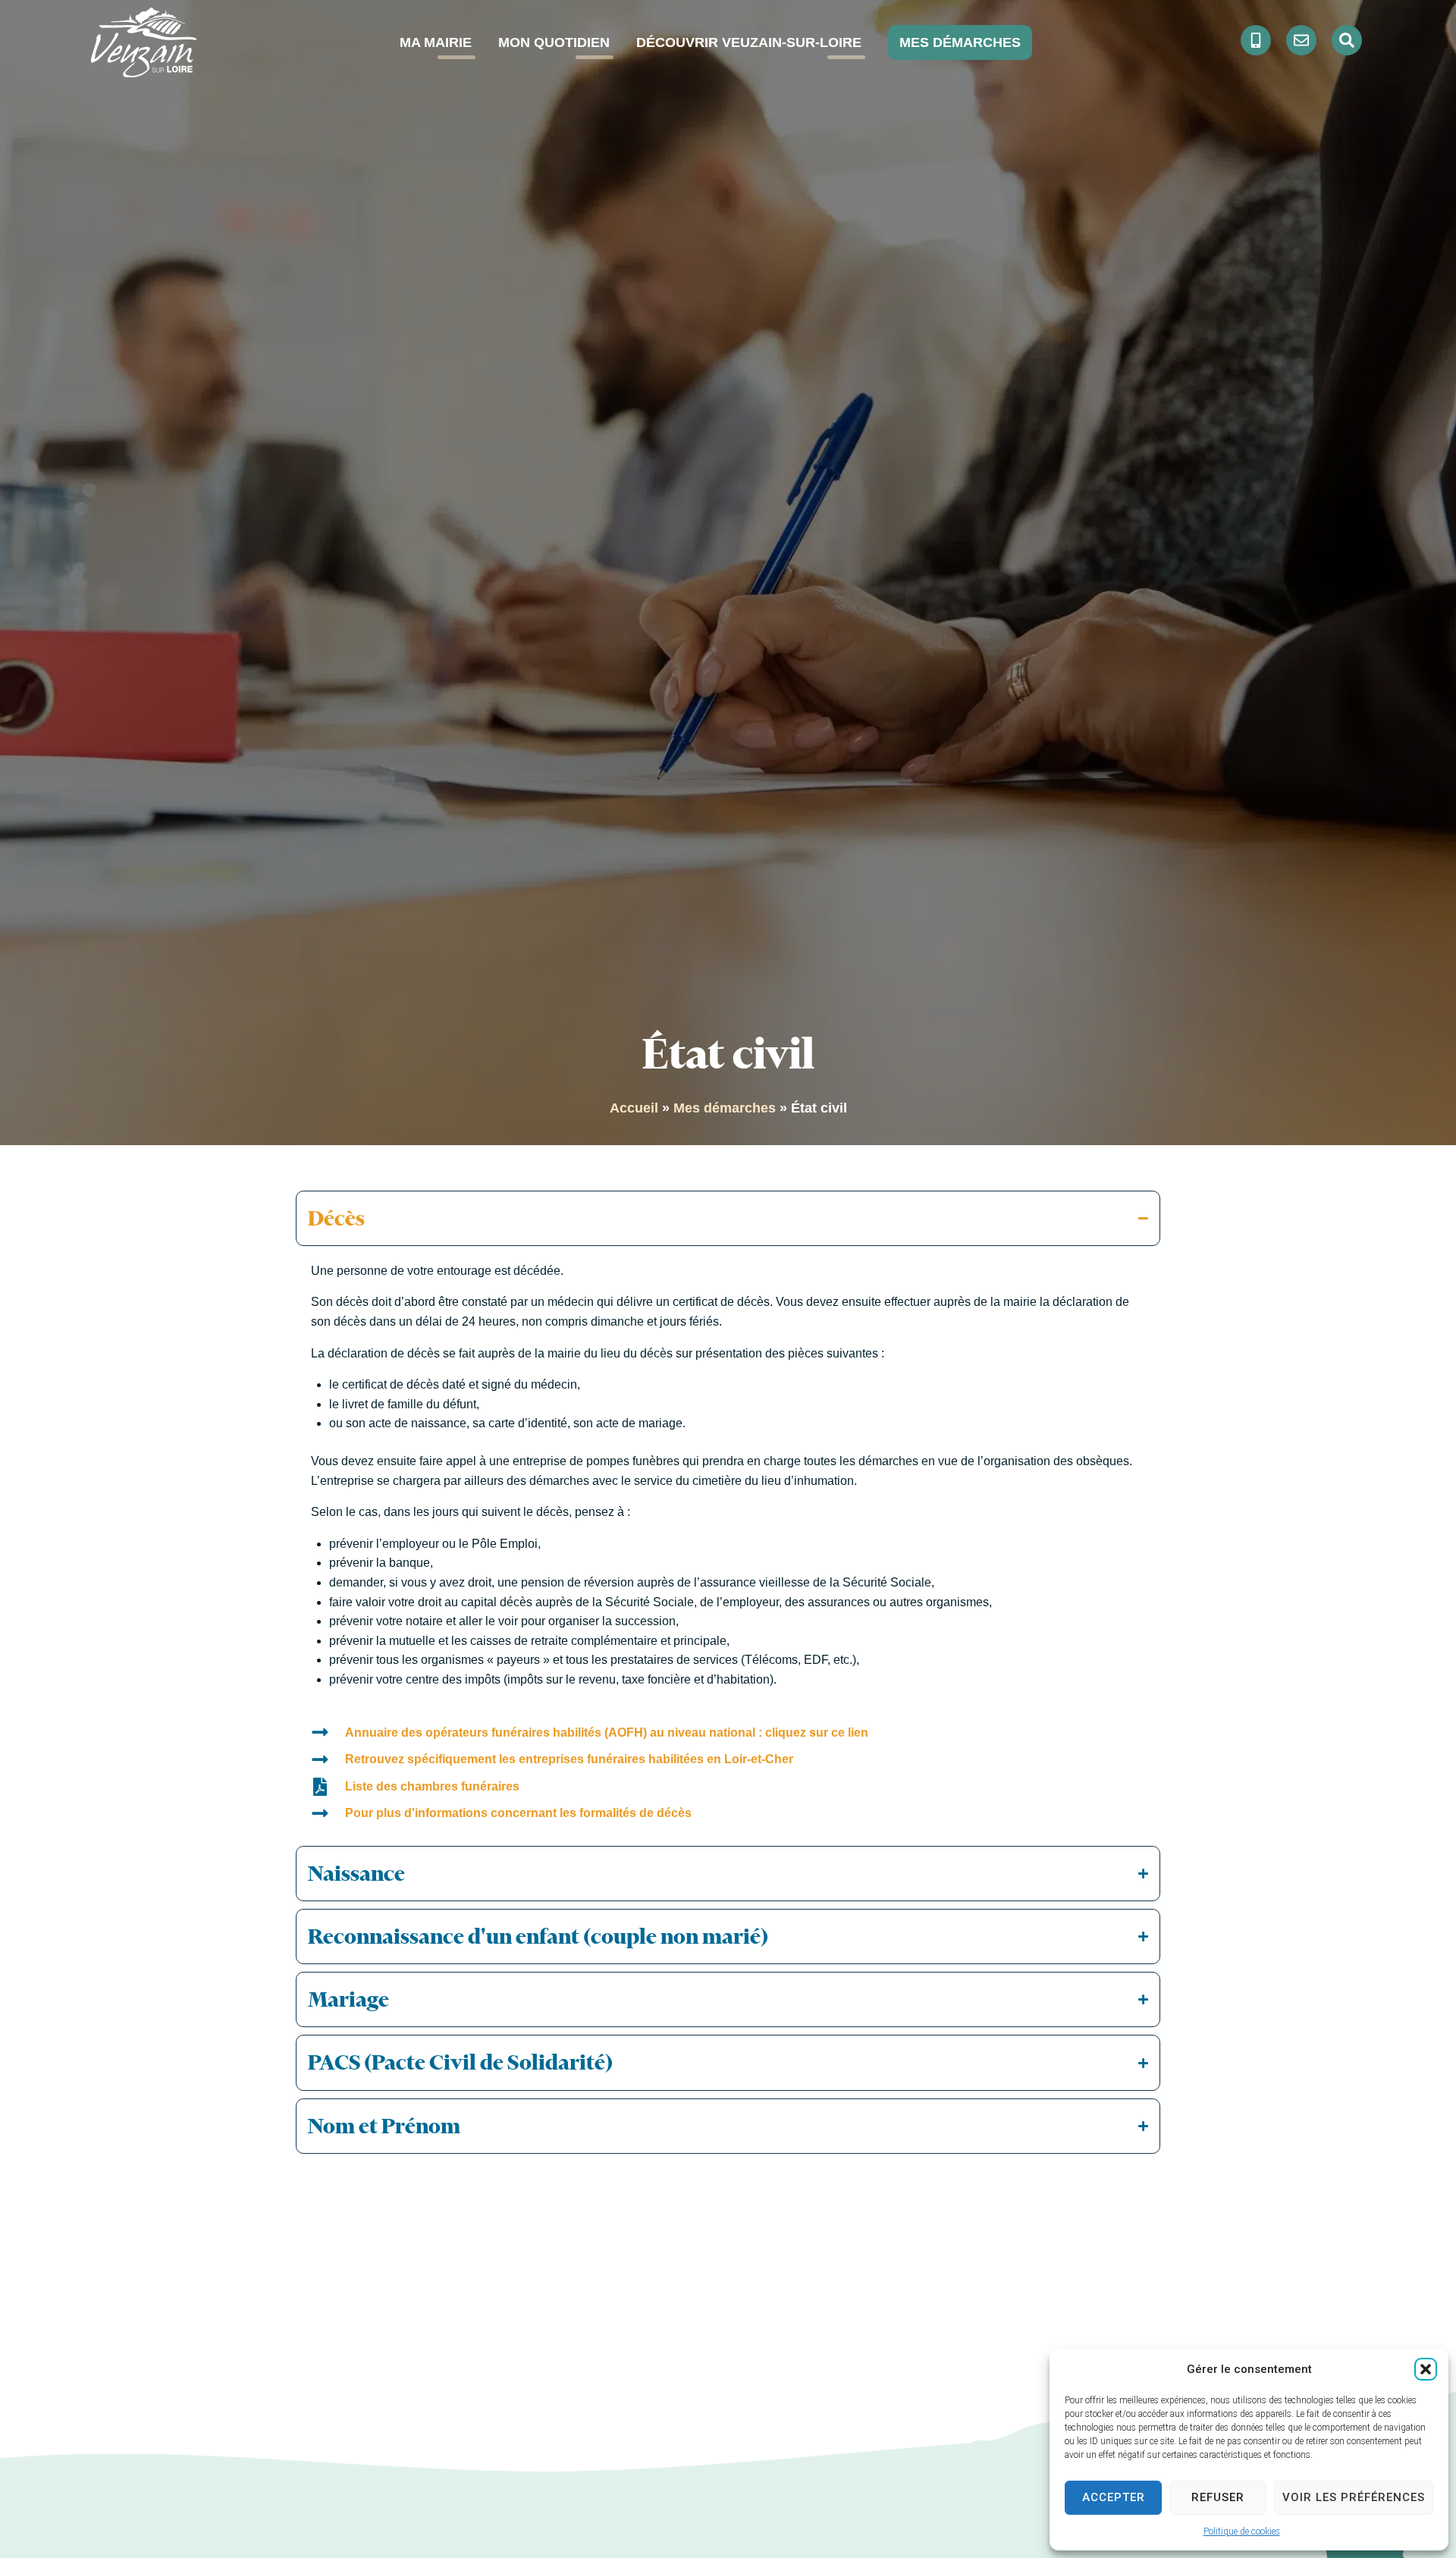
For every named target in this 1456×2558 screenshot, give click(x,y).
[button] (1426, 2369)
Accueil (634, 1108)
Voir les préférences (1354, 2497)
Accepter (1114, 2497)
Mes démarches (725, 1108)
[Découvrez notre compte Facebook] (1256, 40)
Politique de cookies (1242, 2531)
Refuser (1218, 2497)
